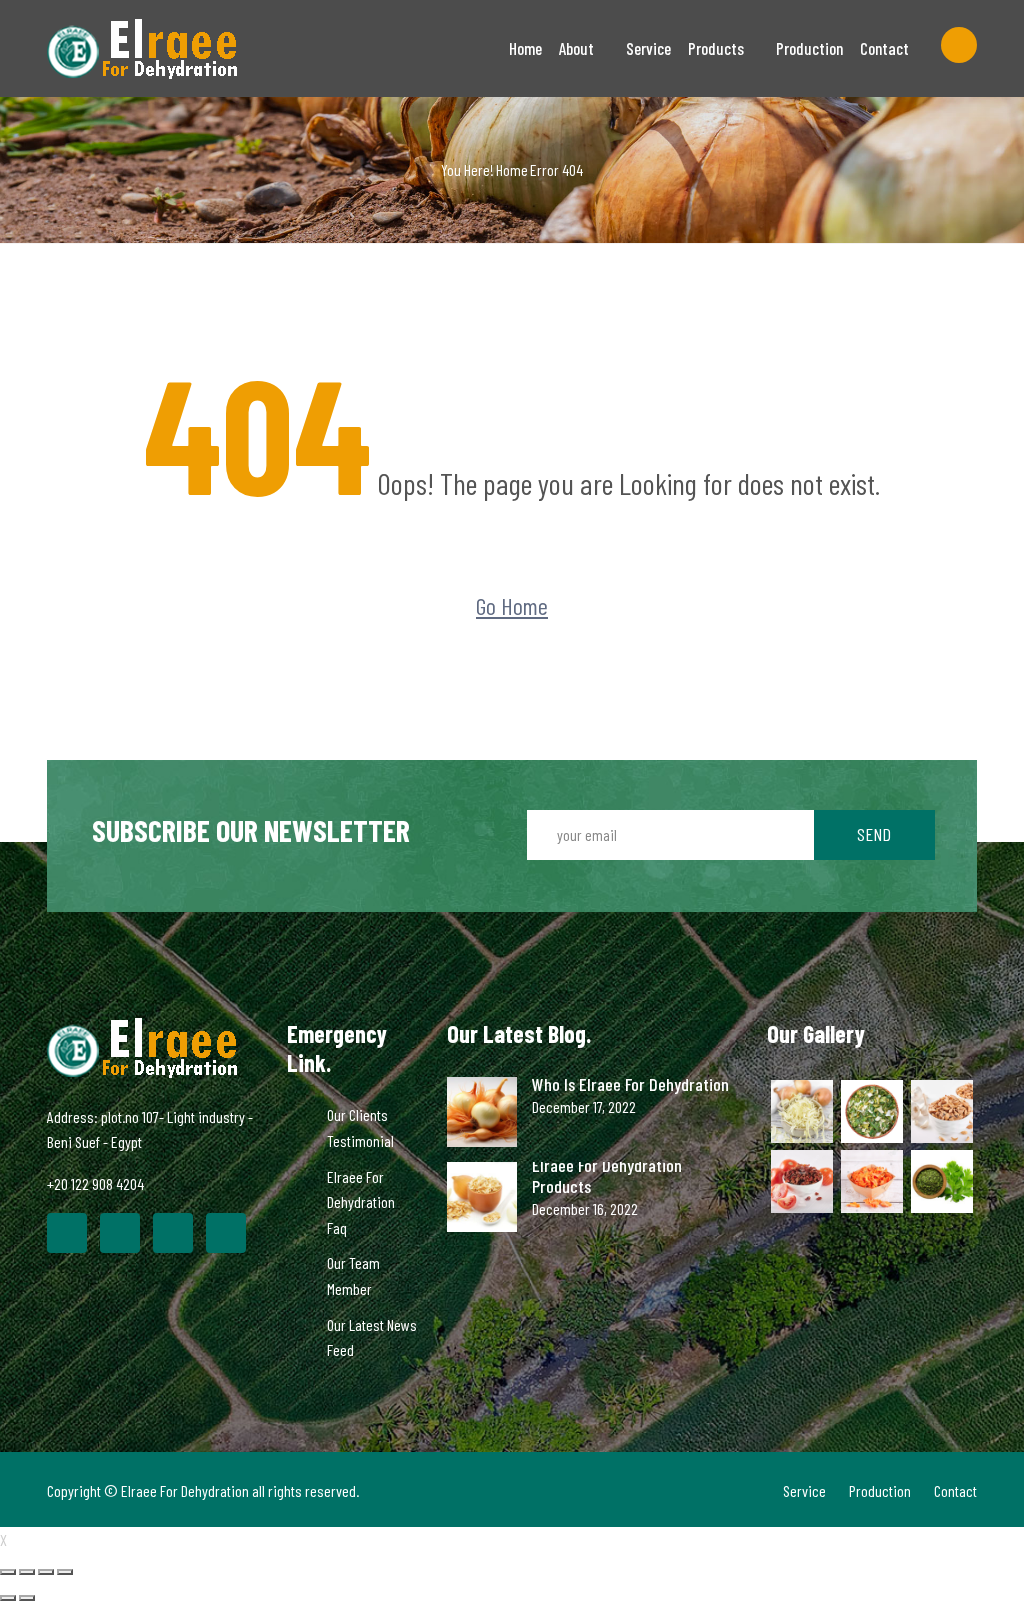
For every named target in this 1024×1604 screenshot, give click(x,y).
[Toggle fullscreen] (46, 1572)
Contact (884, 48)
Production (809, 48)
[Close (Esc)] (8, 1572)
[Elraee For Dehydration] (152, 49)
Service (648, 48)
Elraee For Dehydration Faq (361, 1202)
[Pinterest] (173, 1233)
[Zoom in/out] (65, 1572)
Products (716, 48)
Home (525, 48)
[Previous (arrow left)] (8, 1598)
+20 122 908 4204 (95, 1183)
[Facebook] (67, 1233)
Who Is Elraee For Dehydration (630, 1084)
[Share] (27, 1572)
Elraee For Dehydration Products (607, 1176)
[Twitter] (120, 1233)
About (576, 48)
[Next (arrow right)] (27, 1598)
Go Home (512, 605)
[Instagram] (226, 1233)
